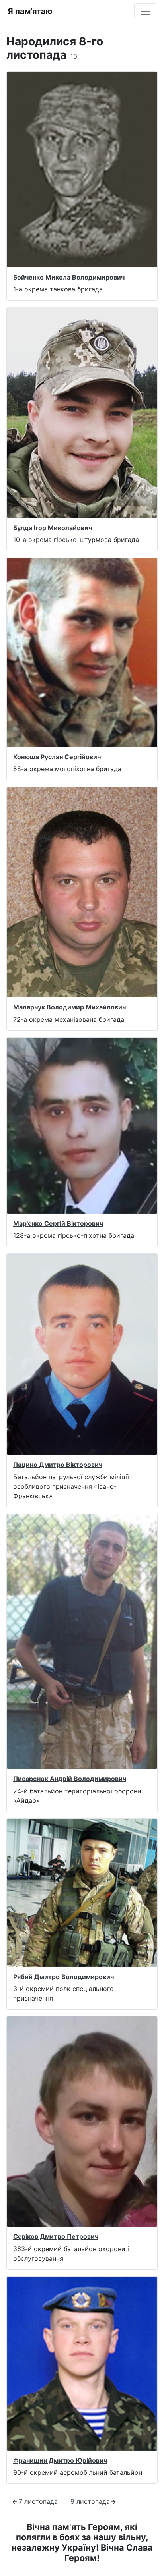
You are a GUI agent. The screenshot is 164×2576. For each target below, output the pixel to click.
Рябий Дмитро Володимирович (63, 1977)
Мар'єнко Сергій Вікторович (58, 1223)
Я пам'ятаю (30, 11)
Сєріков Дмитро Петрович (56, 2236)
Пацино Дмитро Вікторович (58, 1465)
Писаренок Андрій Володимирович (70, 1779)
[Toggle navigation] (145, 11)
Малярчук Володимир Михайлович (69, 1007)
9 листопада (90, 2501)
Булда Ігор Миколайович (53, 528)
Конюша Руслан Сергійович (57, 757)
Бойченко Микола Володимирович (69, 277)
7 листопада (38, 2501)
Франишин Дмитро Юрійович (60, 2460)
